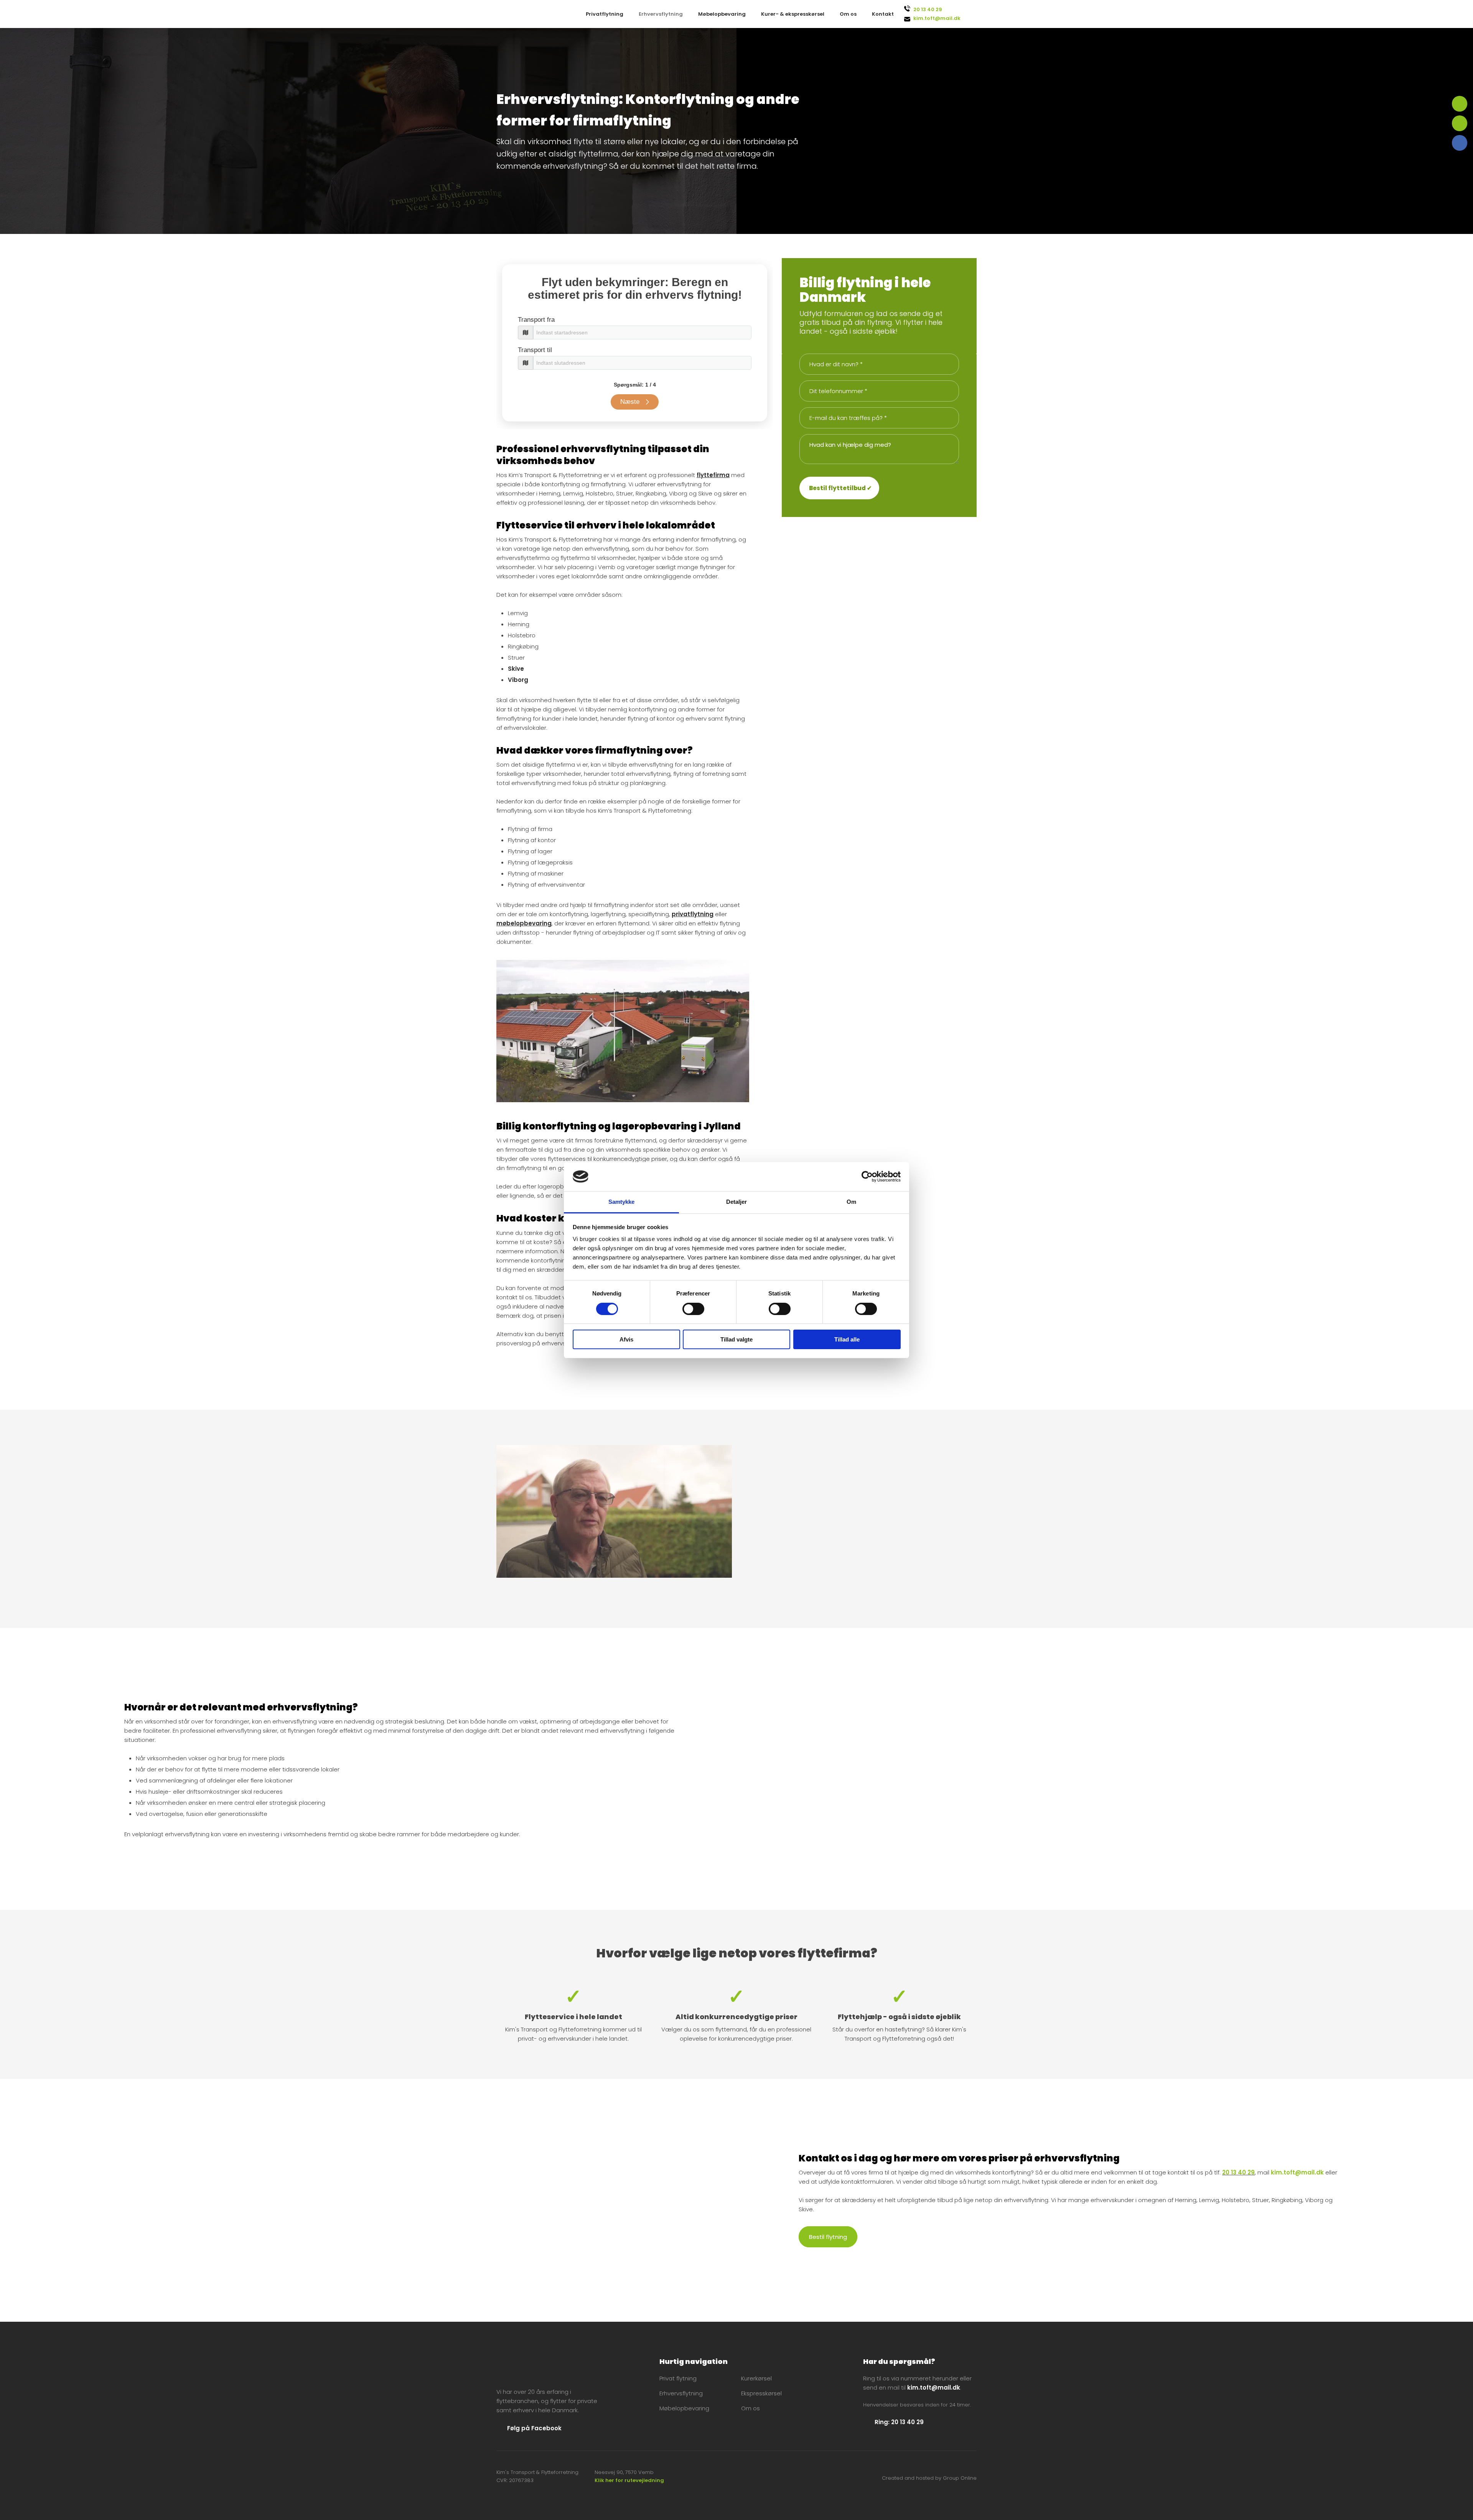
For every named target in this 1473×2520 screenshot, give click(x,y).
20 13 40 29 (928, 9)
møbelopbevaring (524, 923)
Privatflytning (605, 14)
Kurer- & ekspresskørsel (793, 14)
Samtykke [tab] (622, 1202)
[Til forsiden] (544, 2368)
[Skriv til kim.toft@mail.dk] (1460, 123)
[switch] (693, 1309)
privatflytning (693, 914)
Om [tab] (851, 1202)
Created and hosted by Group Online (929, 2478)
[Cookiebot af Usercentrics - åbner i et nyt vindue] (867, 1177)
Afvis (626, 1339)
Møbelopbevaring (722, 14)
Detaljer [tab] (737, 1202)
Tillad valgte (736, 1339)
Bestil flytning (828, 2237)
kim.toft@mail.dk (937, 18)
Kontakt (883, 14)
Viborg (518, 680)
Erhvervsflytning (661, 14)
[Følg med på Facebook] (1460, 143)
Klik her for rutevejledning (629, 2480)
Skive (516, 669)
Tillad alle (847, 1339)
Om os (848, 14)
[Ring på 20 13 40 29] (1460, 104)
